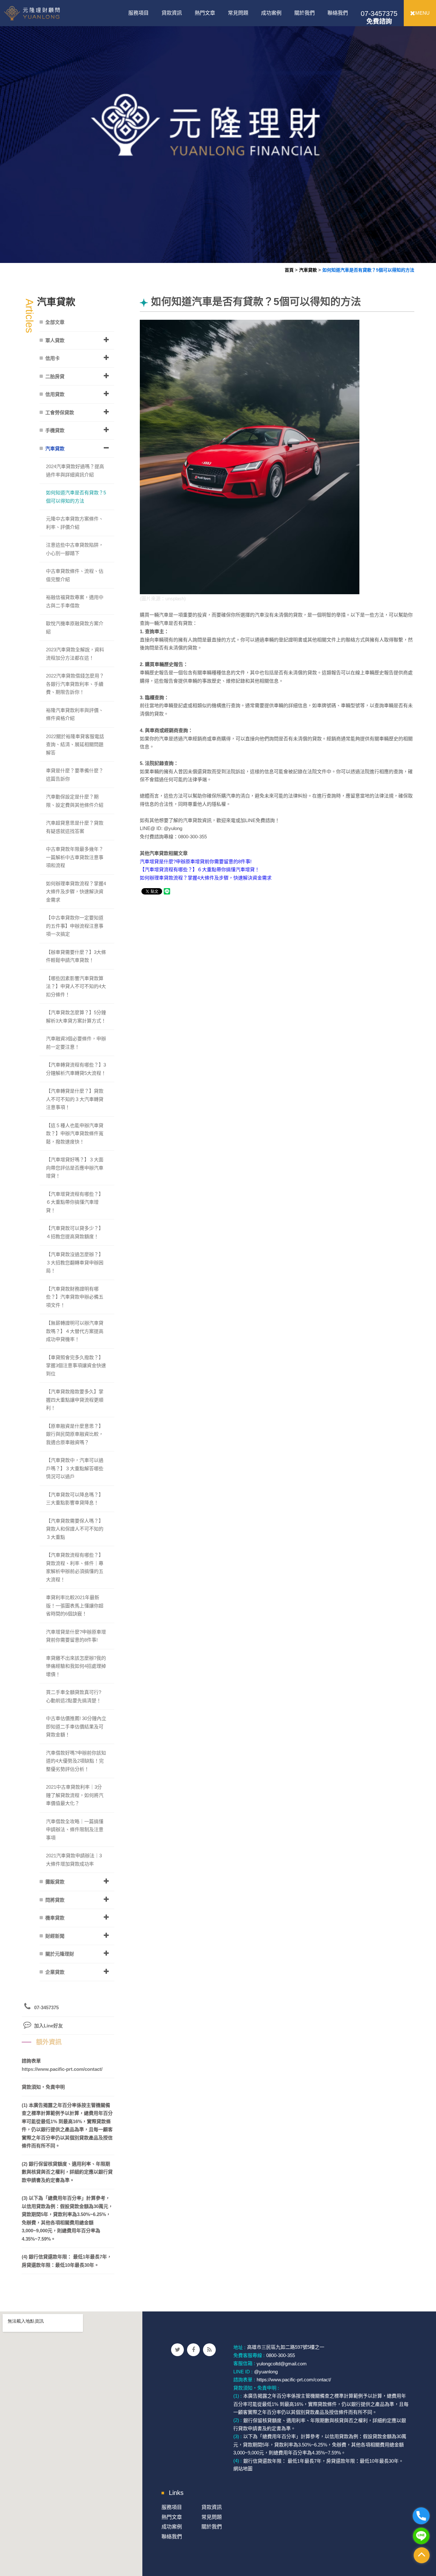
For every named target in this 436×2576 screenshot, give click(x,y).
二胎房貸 (55, 376)
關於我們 (304, 13)
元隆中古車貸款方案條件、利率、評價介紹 (75, 523)
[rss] (209, 2350)
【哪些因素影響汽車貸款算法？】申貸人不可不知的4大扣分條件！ (76, 986)
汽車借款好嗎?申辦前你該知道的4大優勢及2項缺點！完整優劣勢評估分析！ (76, 1761)
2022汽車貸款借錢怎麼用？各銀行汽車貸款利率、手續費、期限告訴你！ (75, 684)
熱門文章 (205, 13)
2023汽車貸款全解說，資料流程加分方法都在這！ (75, 654)
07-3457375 (379, 17)
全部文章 (55, 322)
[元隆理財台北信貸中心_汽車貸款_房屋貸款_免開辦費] (218, 131)
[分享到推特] (177, 2350)
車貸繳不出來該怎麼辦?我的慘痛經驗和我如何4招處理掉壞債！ (76, 1666)
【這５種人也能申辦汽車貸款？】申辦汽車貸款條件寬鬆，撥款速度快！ (75, 1134)
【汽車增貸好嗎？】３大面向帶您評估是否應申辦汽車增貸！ (75, 1168)
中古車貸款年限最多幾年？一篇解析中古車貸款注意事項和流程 (75, 857)
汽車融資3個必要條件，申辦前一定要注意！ (76, 1043)
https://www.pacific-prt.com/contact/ (62, 2069)
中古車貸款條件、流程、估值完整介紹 (75, 575)
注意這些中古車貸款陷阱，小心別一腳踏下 (75, 549)
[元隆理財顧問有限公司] (44, 13)
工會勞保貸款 (60, 412)
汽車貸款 (308, 270)
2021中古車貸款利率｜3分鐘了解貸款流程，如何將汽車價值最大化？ (75, 1795)
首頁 (289, 270)
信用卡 (53, 358)
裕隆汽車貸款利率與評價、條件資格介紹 (75, 714)
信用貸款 (55, 394)
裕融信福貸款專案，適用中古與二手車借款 (75, 601)
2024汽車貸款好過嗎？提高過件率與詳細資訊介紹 (75, 471)
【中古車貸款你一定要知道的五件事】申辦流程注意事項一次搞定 (75, 926)
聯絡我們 (338, 13)
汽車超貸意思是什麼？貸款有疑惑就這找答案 (75, 827)
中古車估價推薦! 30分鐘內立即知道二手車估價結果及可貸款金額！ (76, 1726)
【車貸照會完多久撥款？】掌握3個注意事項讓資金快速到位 (76, 1366)
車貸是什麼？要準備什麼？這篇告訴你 (75, 775)
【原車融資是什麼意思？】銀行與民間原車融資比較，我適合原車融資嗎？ (75, 1434)
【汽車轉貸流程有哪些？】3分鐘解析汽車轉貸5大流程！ (76, 1069)
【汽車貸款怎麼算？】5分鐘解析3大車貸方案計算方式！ (76, 1017)
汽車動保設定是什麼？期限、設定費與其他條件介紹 (75, 801)
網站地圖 (243, 2469)
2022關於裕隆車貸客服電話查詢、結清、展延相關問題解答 (75, 745)
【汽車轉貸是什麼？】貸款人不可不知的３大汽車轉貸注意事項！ (75, 1099)
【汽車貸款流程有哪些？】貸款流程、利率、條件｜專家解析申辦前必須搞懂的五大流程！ (75, 1567)
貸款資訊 (172, 13)
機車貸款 (55, 1918)
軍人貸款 (55, 340)
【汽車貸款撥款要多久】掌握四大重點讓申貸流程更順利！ (75, 1400)
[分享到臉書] (193, 2350)
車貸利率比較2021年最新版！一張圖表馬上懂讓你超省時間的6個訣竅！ (75, 1606)
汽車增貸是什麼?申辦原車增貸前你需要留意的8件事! (196, 861)
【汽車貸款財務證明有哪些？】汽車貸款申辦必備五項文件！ (75, 1297)
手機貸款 (55, 430)
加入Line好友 (49, 2026)
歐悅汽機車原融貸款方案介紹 (75, 628)
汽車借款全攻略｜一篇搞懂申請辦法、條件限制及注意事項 (75, 1830)
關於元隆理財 (60, 1954)
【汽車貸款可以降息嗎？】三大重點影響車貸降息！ (75, 1499)
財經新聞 (55, 1936)
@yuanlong (266, 2372)
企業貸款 (55, 1972)
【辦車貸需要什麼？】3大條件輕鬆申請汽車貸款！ (76, 956)
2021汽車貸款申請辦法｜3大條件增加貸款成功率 (74, 1860)
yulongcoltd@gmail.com (282, 2363)
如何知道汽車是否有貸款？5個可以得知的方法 (368, 270)
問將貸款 (55, 1900)
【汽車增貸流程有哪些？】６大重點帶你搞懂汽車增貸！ (200, 869)
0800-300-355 (281, 2355)
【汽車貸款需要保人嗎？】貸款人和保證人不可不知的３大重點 (75, 1529)
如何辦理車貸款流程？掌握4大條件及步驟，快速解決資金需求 (206, 878)
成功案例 (271, 13)
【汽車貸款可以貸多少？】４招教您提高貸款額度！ (75, 1232)
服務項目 (139, 13)
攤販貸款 (55, 1882)
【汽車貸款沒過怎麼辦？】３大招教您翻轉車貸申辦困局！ (75, 1262)
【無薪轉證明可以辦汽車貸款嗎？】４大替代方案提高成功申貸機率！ (75, 1331)
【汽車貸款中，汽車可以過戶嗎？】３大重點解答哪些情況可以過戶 (75, 1468)
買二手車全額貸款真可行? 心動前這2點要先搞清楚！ (74, 1696)
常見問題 (238, 13)
